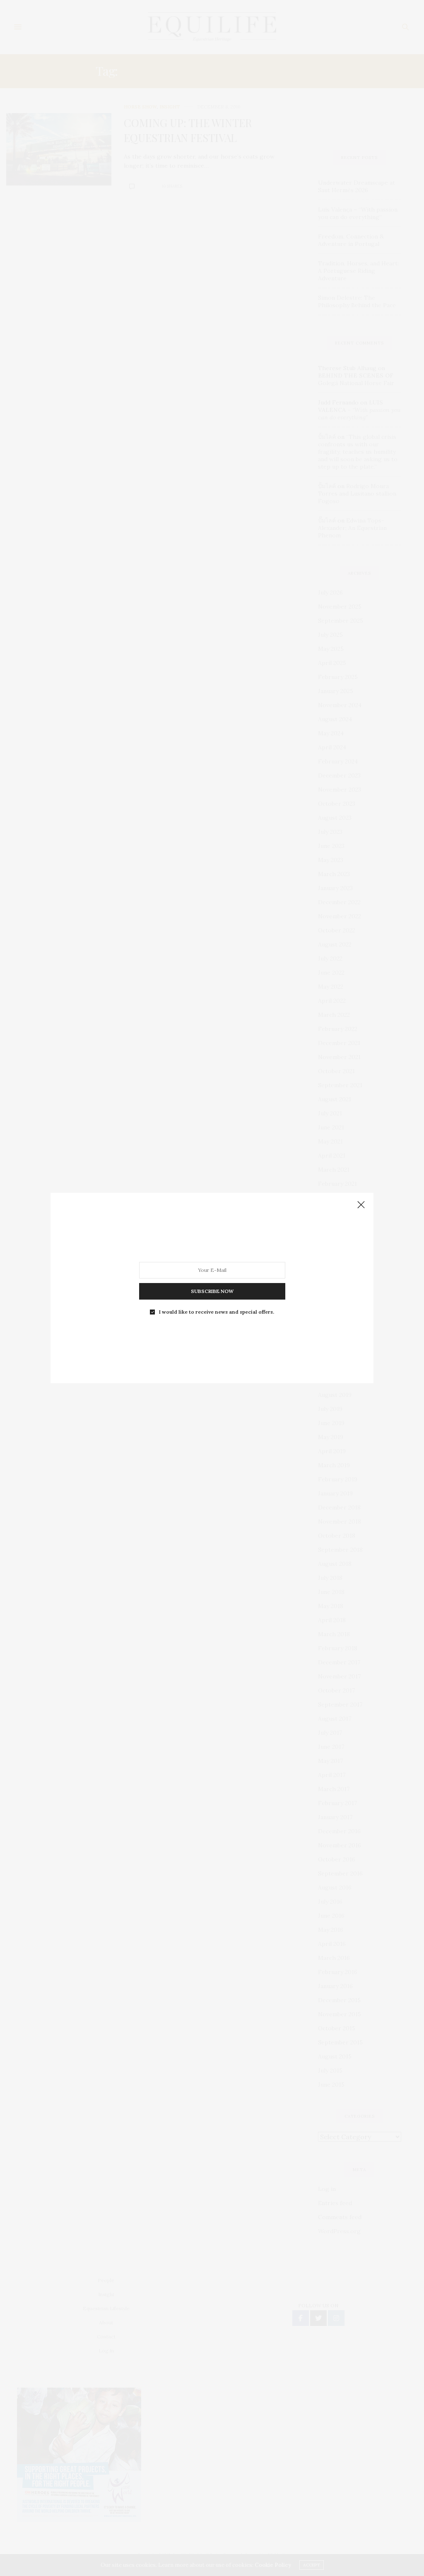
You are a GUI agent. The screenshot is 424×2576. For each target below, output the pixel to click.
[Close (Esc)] (361, 1205)
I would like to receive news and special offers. (217, 1312)
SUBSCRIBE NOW (212, 1291)
